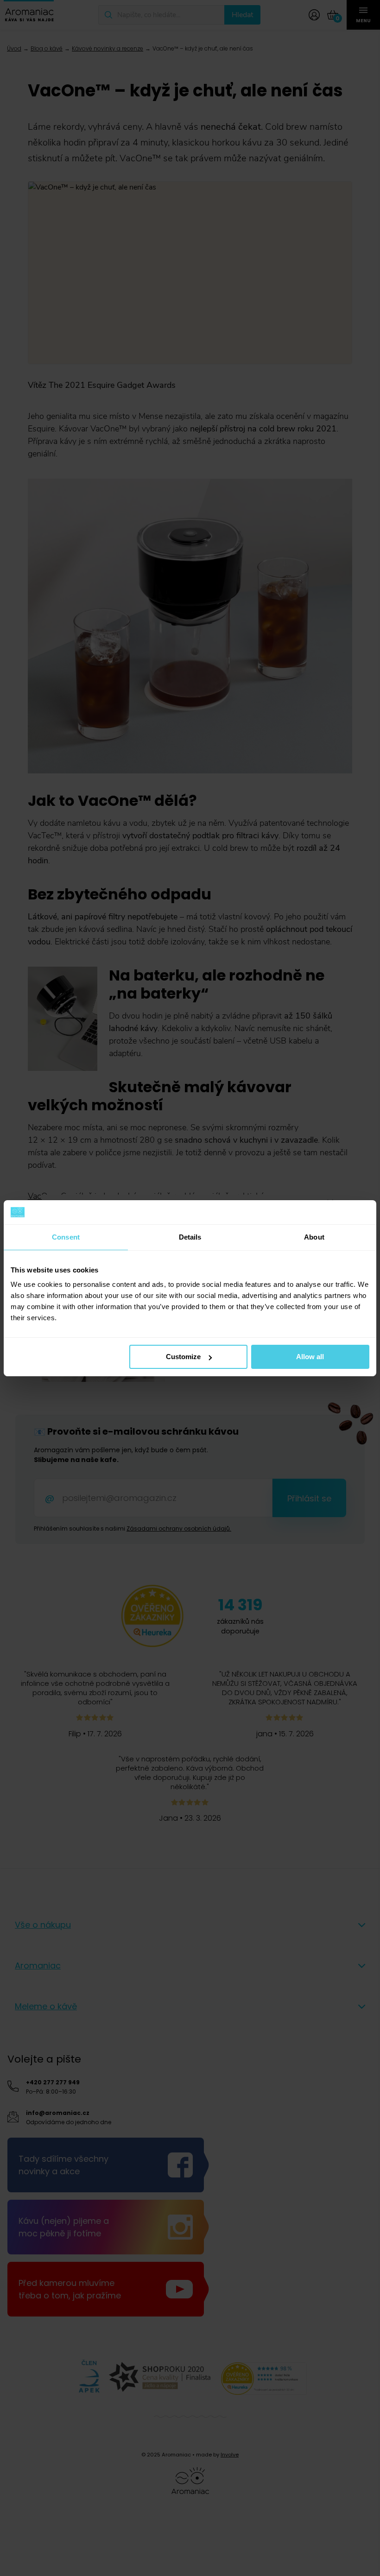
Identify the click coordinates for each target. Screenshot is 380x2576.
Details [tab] (190, 1237)
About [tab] (314, 1237)
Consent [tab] (66, 1237)
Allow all (310, 1357)
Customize (183, 1357)
